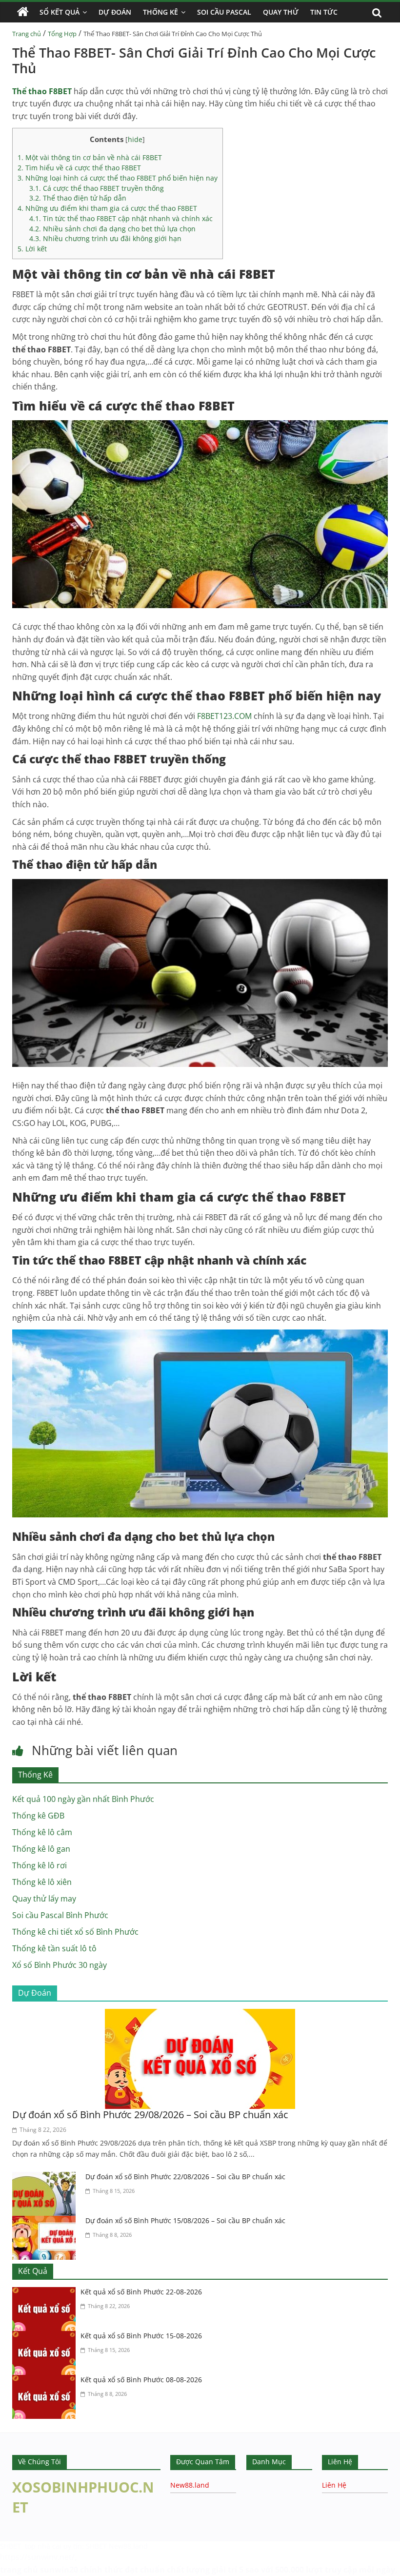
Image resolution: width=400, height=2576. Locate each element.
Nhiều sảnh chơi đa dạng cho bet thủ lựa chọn (112, 229)
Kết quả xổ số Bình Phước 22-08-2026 (141, 2292)
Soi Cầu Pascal (224, 12)
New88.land (190, 2485)
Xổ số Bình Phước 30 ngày (60, 1965)
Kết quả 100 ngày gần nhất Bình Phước (83, 1799)
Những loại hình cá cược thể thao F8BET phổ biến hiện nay (118, 178)
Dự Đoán (115, 12)
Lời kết (32, 249)
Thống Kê (160, 12)
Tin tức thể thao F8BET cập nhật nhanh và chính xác (121, 218)
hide (135, 139)
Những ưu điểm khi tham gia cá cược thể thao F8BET (107, 208)
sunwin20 (59, 2570)
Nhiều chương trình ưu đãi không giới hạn (105, 238)
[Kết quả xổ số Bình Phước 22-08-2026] (46, 2293)
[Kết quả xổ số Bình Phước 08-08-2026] (46, 2381)
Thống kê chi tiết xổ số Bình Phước (75, 1932)
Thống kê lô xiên (42, 1882)
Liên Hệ (334, 2485)
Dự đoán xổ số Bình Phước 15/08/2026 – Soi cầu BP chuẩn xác (185, 2220)
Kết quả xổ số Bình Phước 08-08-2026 (141, 2380)
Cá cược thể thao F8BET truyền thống (97, 188)
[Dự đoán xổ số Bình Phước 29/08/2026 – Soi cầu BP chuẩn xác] (200, 2015)
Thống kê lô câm (42, 1832)
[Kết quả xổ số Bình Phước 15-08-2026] (46, 2337)
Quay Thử (281, 12)
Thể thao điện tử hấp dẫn (78, 198)
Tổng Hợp (62, 34)
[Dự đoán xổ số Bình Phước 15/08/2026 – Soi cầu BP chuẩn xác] (46, 2222)
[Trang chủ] (23, 12)
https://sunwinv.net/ (37, 2557)
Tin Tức (324, 12)
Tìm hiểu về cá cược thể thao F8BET (79, 168)
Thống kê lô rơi (40, 1865)
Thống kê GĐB (38, 1816)
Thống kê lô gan (41, 1849)
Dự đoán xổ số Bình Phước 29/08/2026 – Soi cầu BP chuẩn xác (150, 2115)
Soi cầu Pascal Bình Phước (60, 1915)
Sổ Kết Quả (60, 12)
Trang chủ (27, 34)
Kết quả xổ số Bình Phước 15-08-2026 (141, 2336)
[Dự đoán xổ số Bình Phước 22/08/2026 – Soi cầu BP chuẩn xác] (46, 2178)
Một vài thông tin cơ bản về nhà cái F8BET (90, 157)
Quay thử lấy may (44, 1899)
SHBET (11, 2546)
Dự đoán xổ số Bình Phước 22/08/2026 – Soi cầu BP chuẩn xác (185, 2177)
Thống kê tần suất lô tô (54, 1948)
